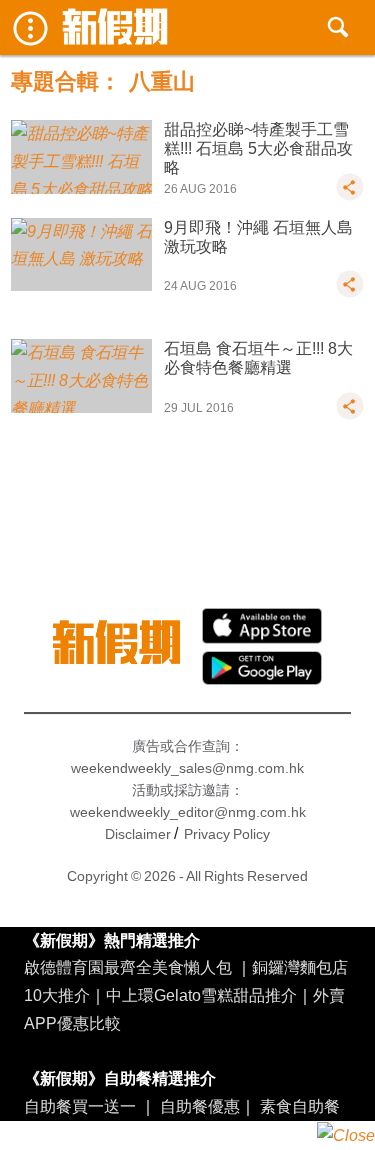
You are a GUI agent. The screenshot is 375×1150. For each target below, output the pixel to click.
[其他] (350, 196)
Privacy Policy (227, 834)
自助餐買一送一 (80, 1106)
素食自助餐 (300, 1106)
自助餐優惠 (200, 1106)
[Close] (346, 1135)
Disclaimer (138, 834)
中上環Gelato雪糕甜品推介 (201, 995)
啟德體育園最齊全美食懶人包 (128, 967)
